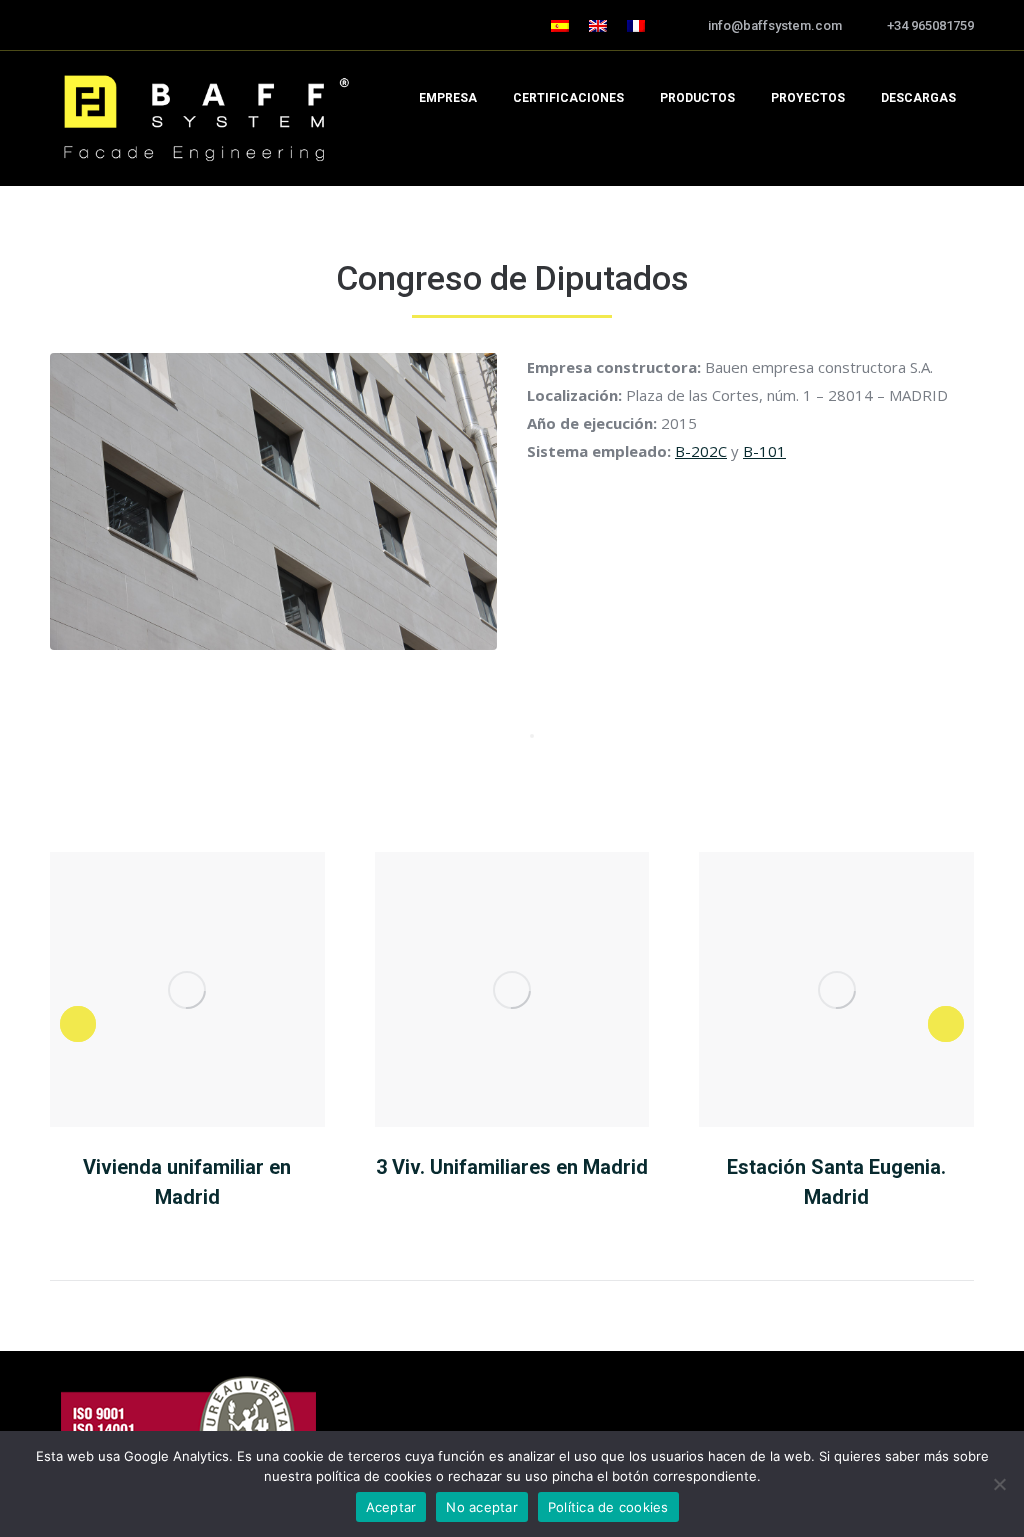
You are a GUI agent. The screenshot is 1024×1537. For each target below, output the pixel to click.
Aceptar (391, 1507)
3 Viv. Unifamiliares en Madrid (512, 1167)
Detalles (187, 990)
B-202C (701, 451)
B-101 (764, 451)
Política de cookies (608, 1507)
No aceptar (482, 1507)
